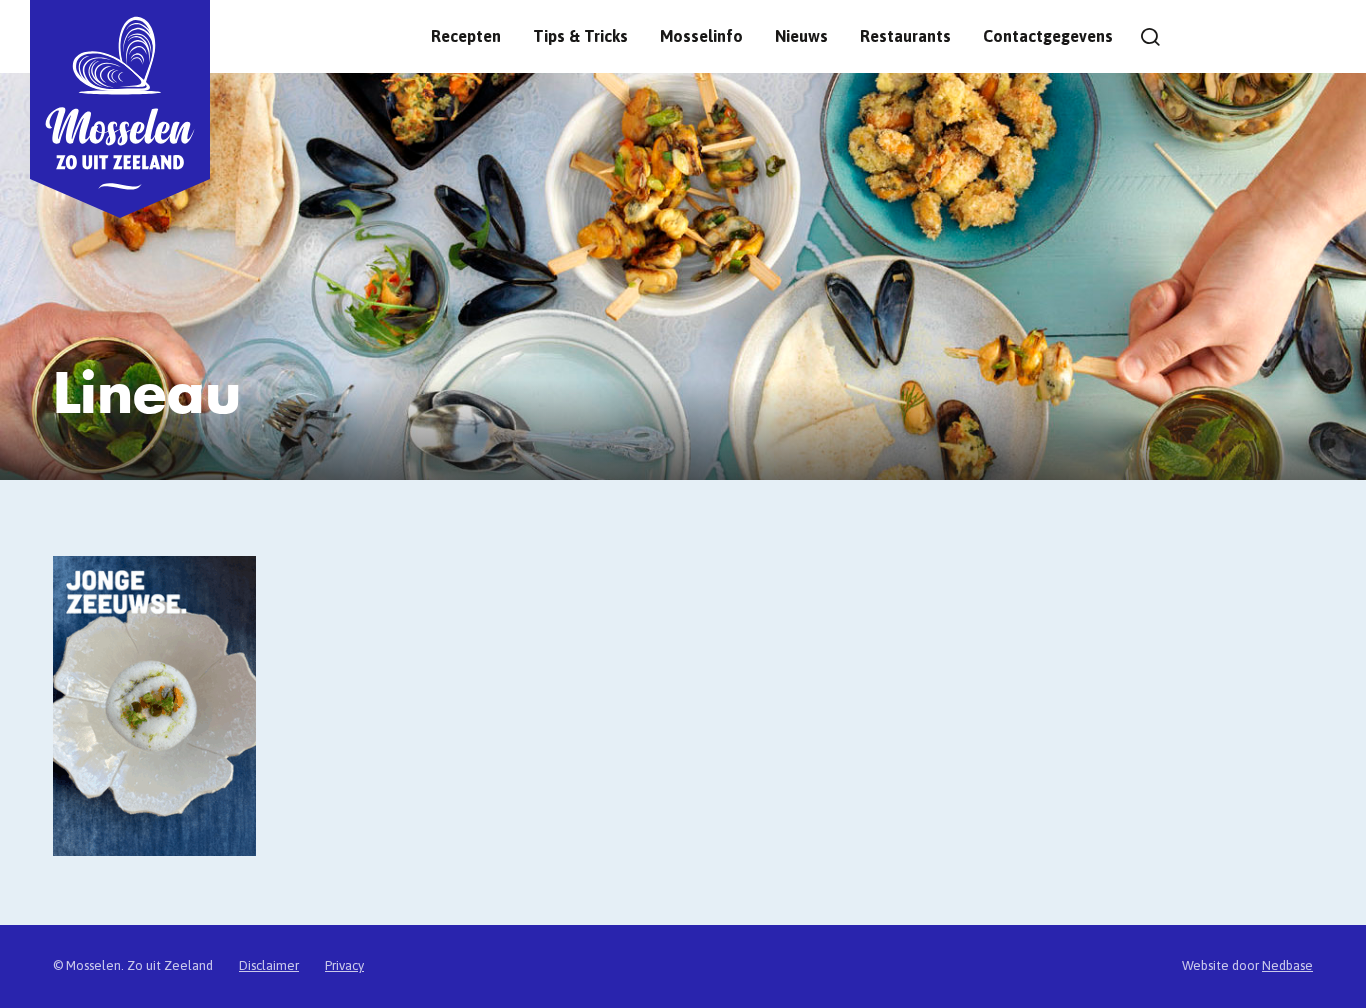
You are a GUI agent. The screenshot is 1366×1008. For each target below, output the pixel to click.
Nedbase (1287, 965)
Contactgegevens (1048, 36)
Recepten (466, 36)
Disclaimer (269, 965)
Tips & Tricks (580, 36)
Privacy (344, 965)
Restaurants (905, 36)
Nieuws (801, 36)
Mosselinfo (701, 36)
